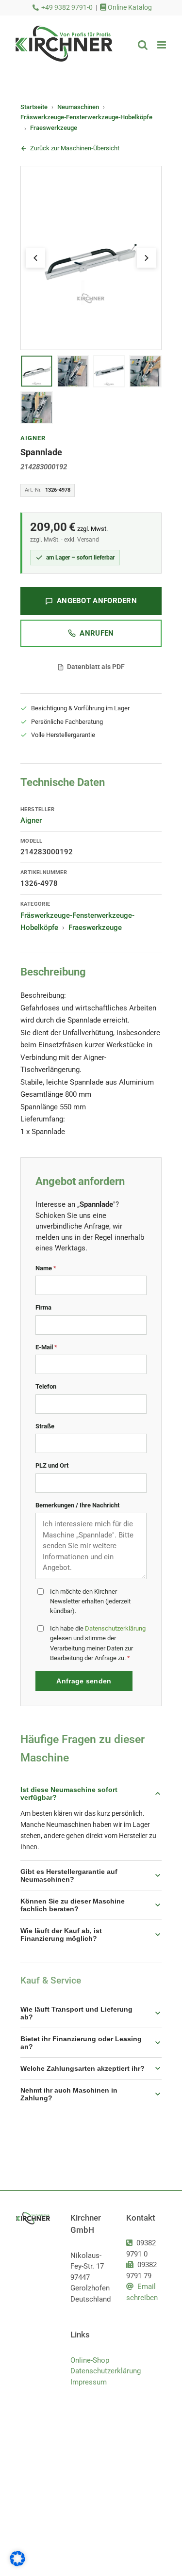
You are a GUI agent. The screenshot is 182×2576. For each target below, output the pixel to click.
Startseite (34, 107)
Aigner (33, 438)
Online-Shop (90, 2360)
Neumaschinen (78, 107)
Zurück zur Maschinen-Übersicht (75, 148)
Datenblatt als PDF (96, 667)
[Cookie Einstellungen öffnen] (17, 2564)
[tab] (37, 371)
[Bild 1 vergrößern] (91, 258)
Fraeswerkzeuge (54, 128)
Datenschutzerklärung (115, 1628)
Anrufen (97, 633)
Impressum (89, 2382)
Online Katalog (129, 8)
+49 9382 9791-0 (67, 8)
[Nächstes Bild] (147, 258)
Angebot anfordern (97, 601)
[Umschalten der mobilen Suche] (143, 45)
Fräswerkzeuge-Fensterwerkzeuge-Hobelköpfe (86, 117)
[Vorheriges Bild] (35, 258)
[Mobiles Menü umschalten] (162, 45)
